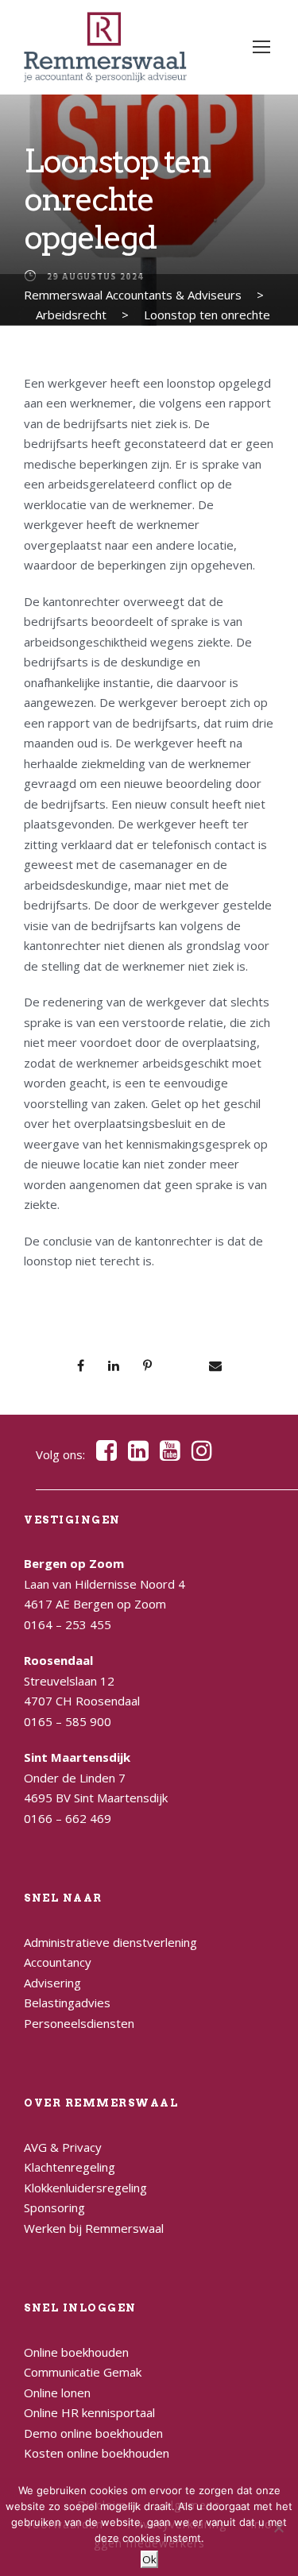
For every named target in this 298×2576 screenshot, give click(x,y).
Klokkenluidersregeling (85, 2188)
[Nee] (278, 2528)
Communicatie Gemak (83, 2372)
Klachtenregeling (70, 2167)
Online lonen (57, 2393)
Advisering (52, 1983)
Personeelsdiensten (79, 2023)
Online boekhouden (76, 2352)
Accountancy (58, 1962)
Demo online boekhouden (93, 2433)
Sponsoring (54, 2207)
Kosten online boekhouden (97, 2453)
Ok (149, 2559)
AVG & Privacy (63, 2147)
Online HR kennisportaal (89, 2412)
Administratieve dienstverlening (110, 1942)
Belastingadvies (67, 2002)
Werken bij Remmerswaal (94, 2228)
